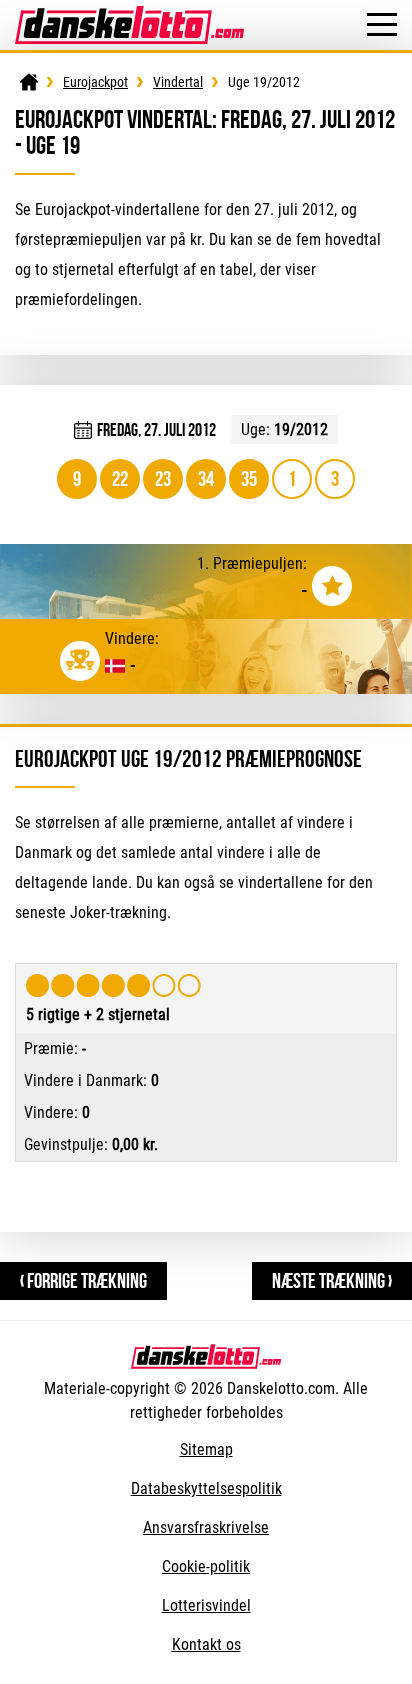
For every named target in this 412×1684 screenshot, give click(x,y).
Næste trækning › (332, 1280)
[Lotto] (29, 82)
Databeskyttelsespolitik (206, 1488)
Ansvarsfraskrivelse (206, 1527)
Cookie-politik (206, 1566)
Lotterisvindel (206, 1605)
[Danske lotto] (129, 15)
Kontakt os (206, 1644)
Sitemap (206, 1449)
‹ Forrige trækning (83, 1280)
